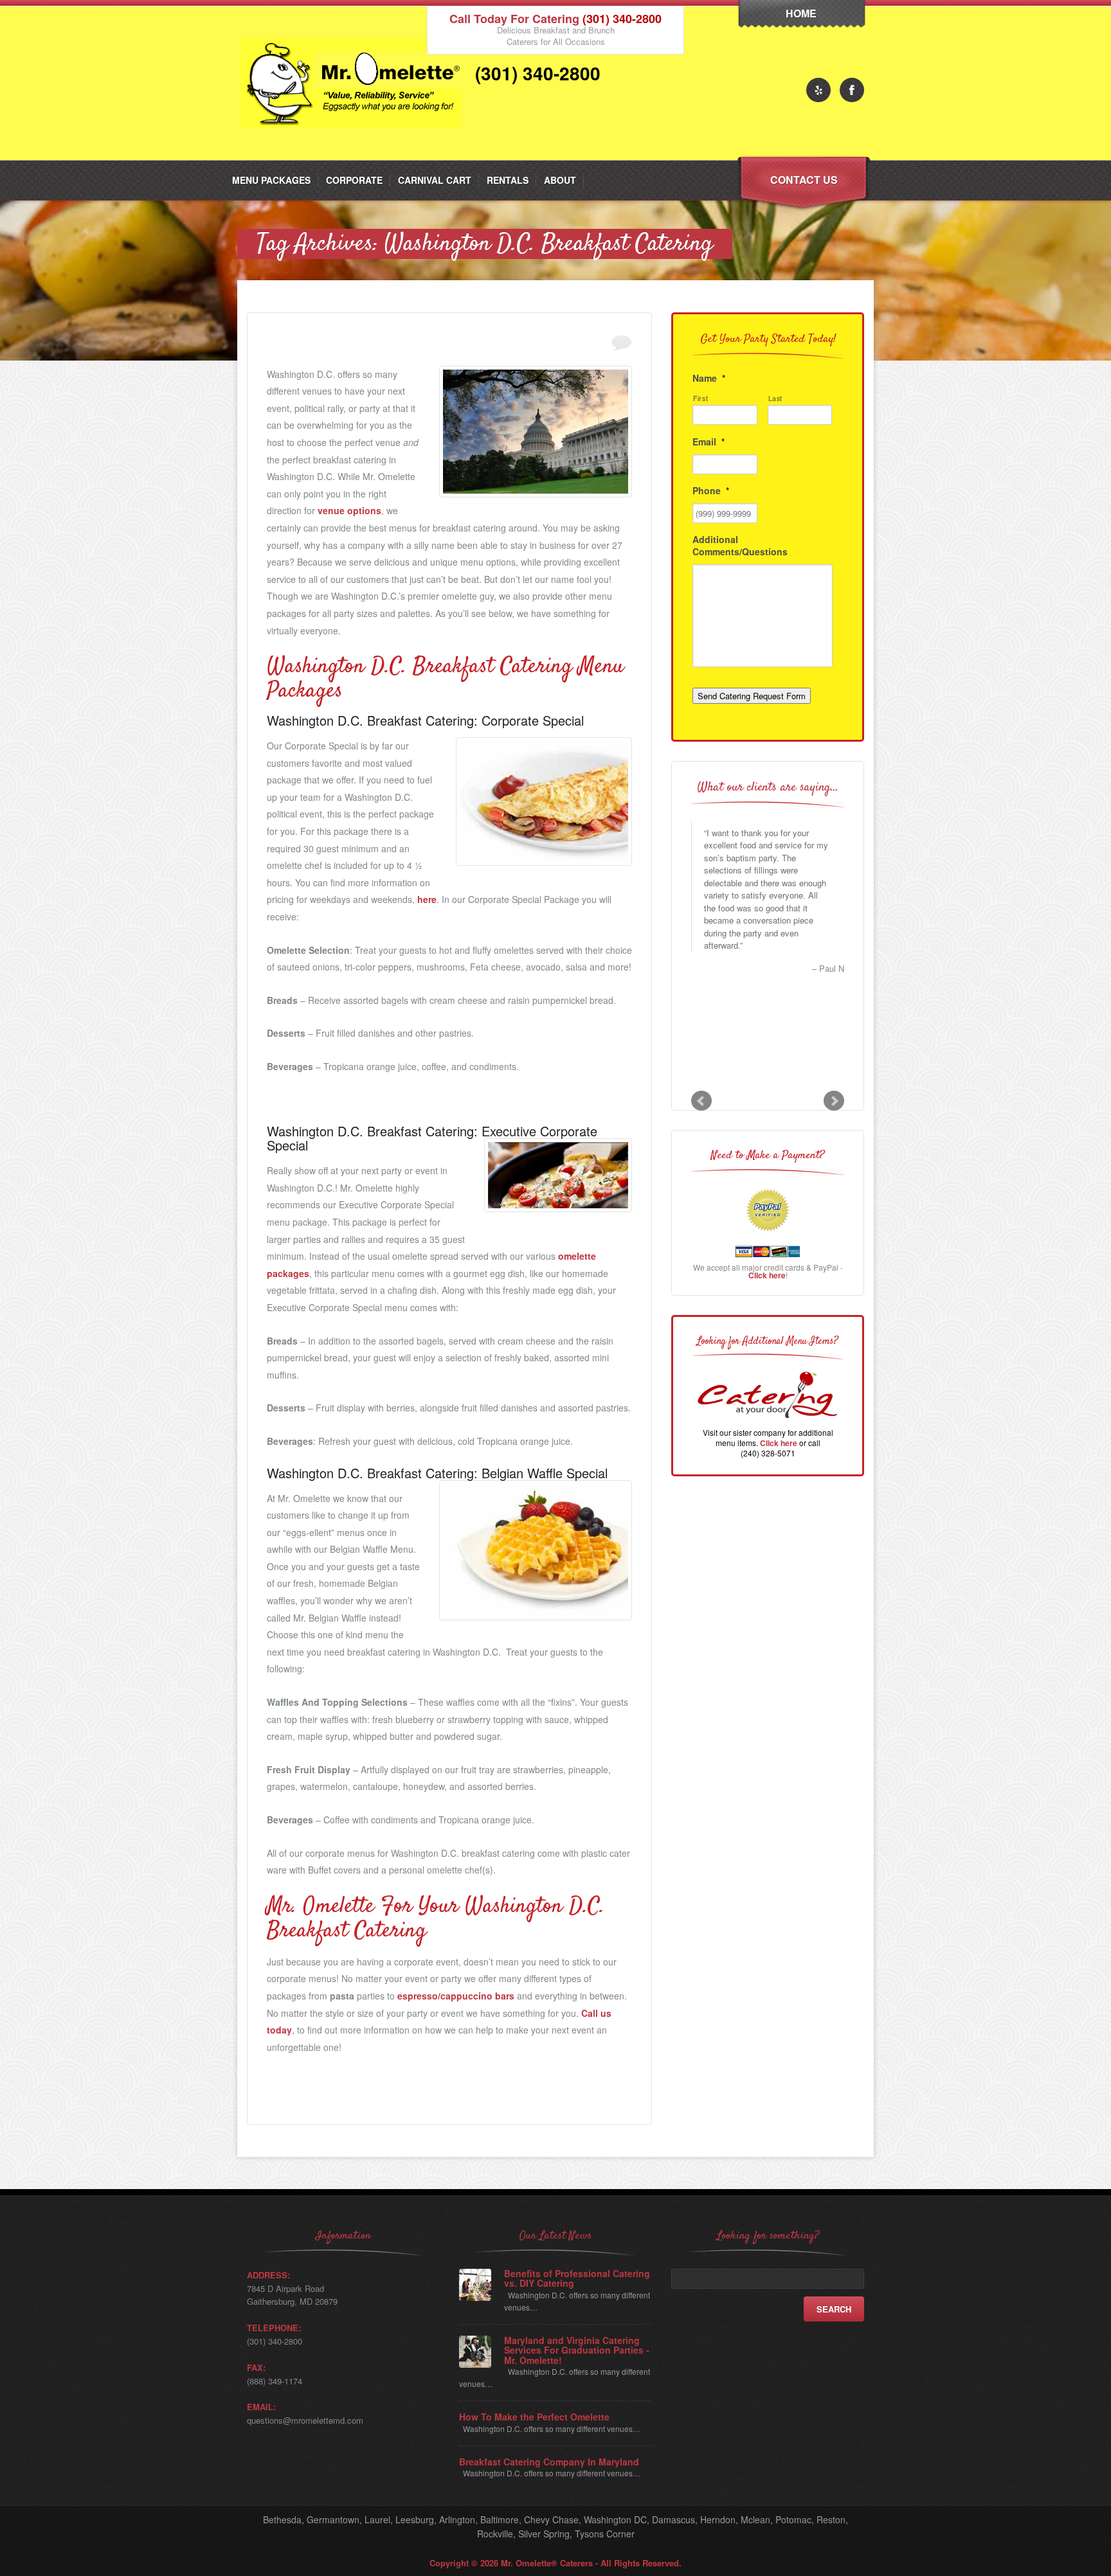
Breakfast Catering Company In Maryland (549, 2462)
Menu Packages (271, 180)
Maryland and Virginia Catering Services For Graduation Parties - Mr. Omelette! (577, 2350)
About (560, 180)
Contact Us (804, 180)
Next (834, 1101)
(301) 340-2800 (622, 19)
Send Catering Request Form (752, 696)
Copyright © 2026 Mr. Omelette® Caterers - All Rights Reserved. (555, 2563)
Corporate (354, 180)
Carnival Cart (435, 180)
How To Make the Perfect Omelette (534, 2417)
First (700, 398)
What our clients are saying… (768, 788)
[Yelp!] (818, 90)
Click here (767, 1275)
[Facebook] (852, 90)
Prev (701, 1101)
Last (776, 398)
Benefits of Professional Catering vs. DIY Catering (577, 2279)
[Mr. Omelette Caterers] (354, 157)
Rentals (508, 180)
